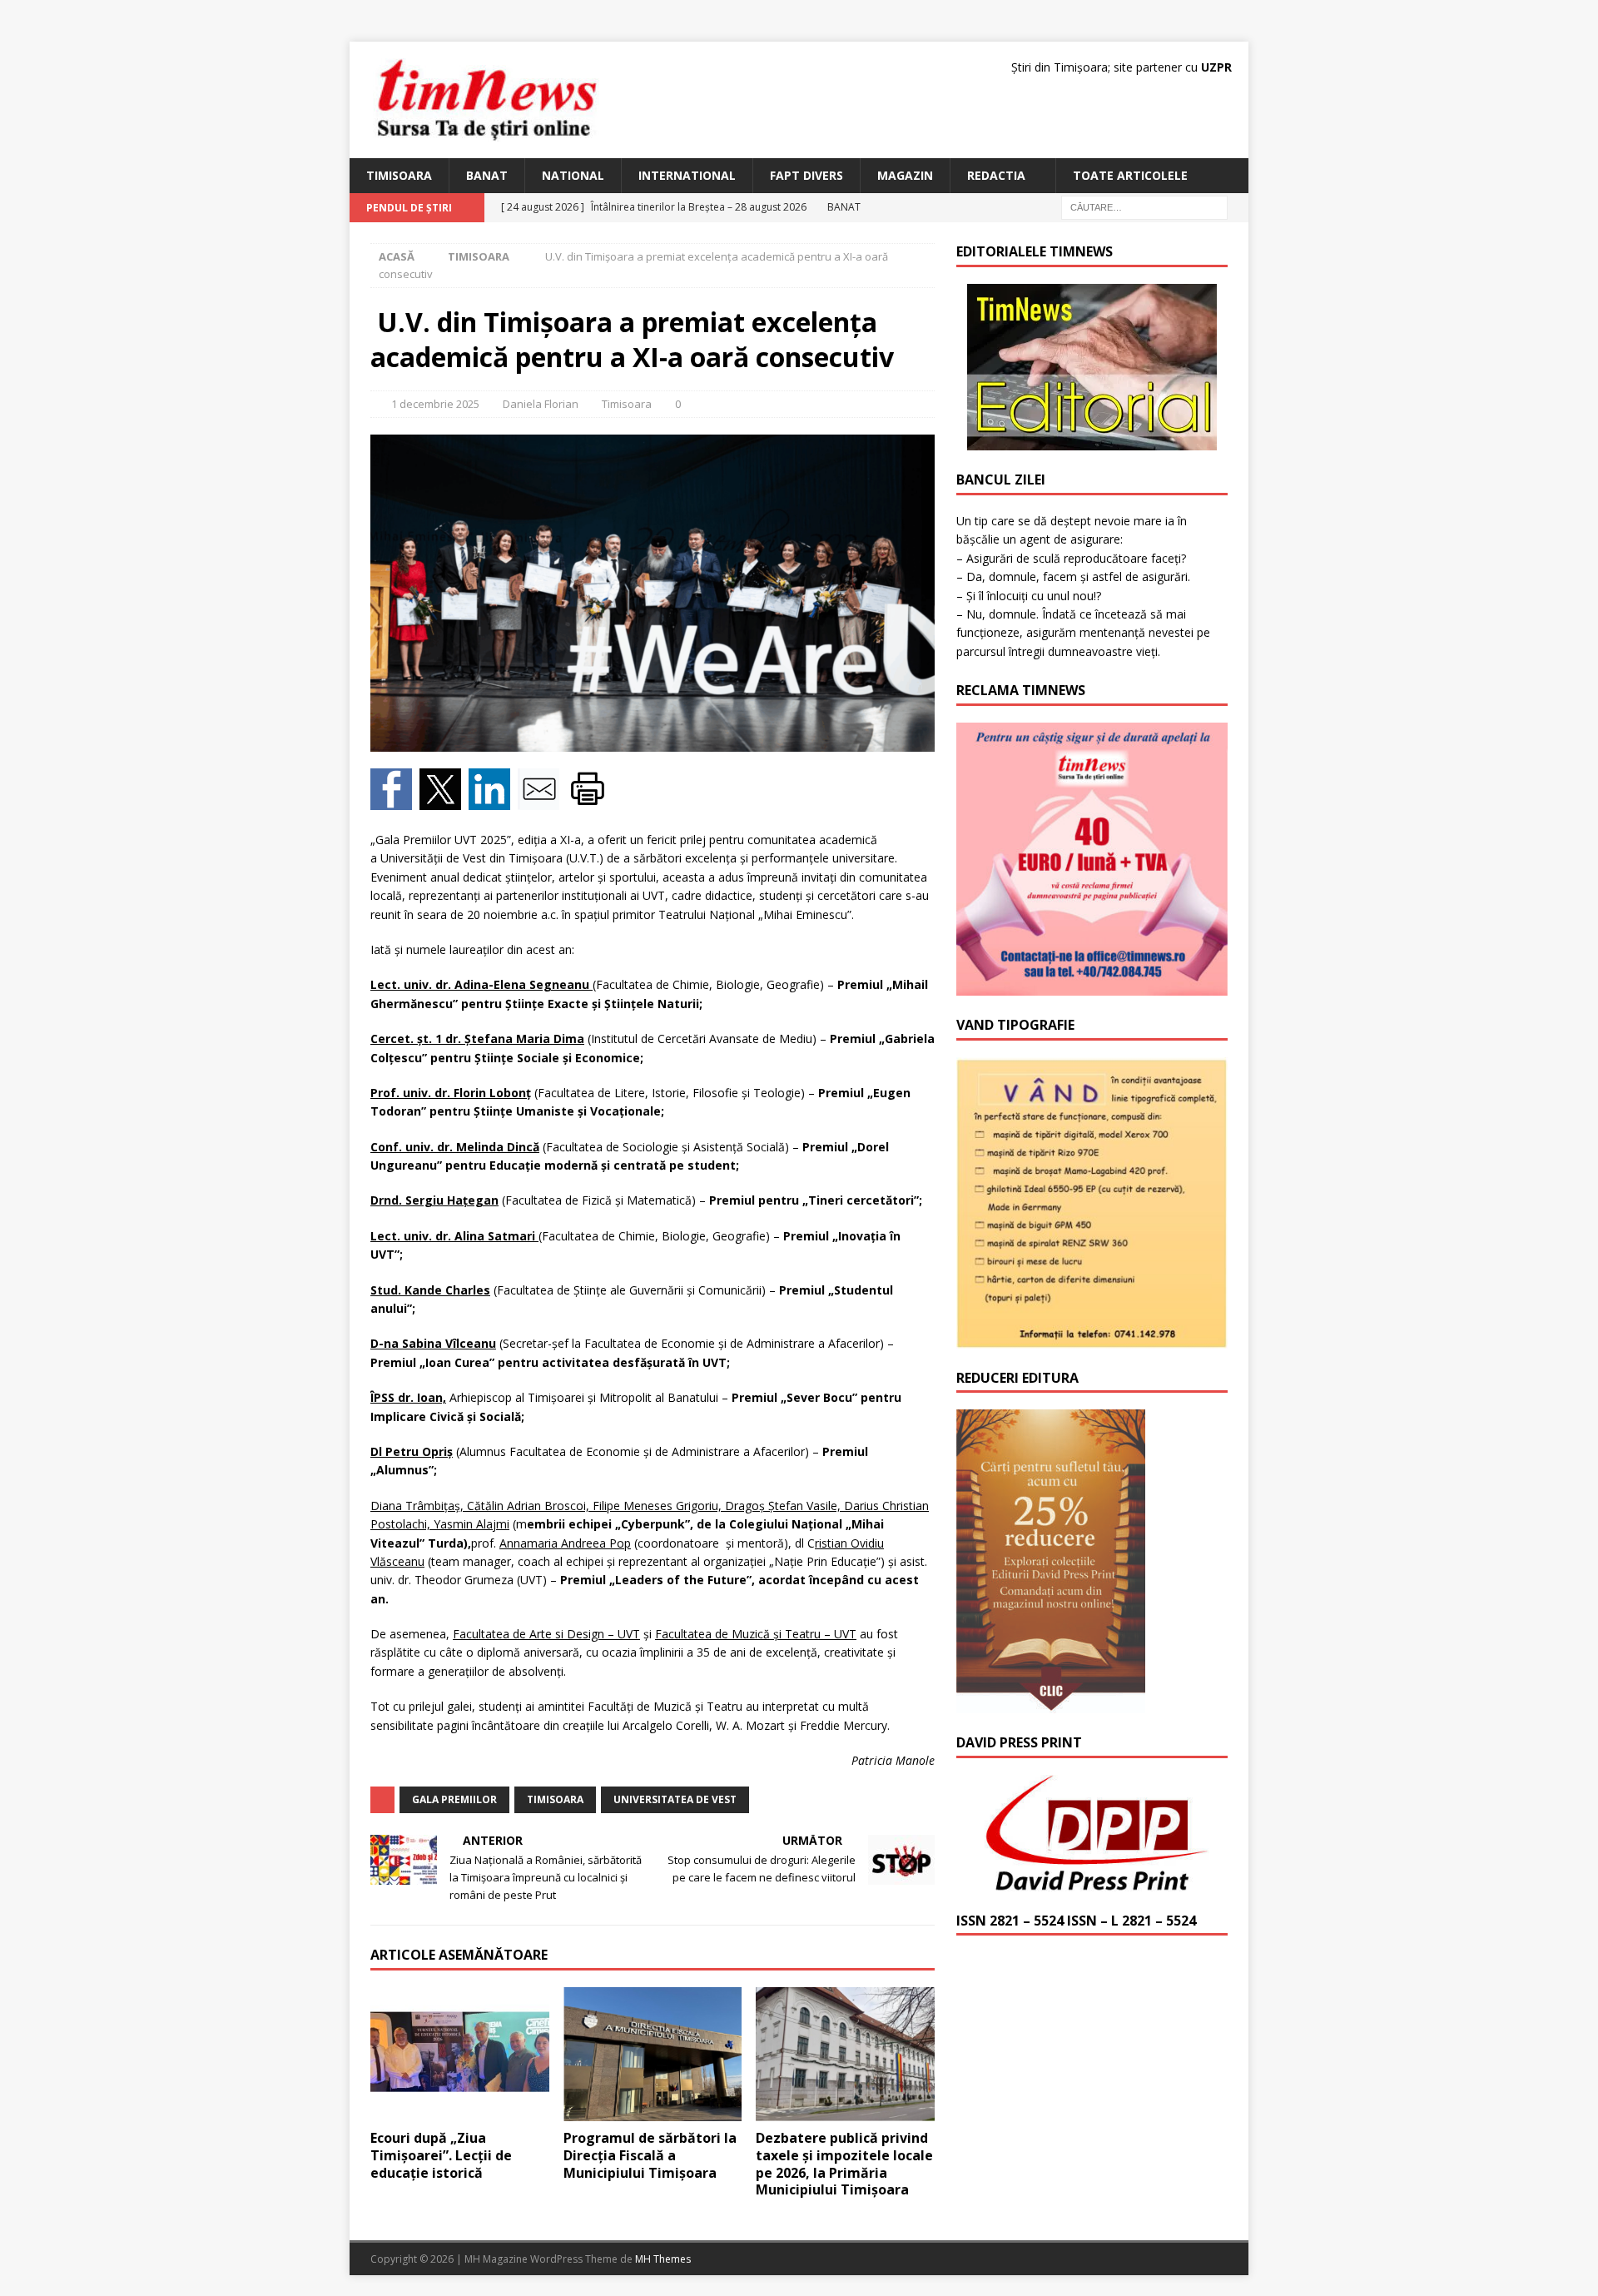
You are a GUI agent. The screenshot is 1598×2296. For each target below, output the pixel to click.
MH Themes (663, 2259)
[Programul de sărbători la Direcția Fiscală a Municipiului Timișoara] (653, 2054)
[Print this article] (590, 800)
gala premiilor (454, 1799)
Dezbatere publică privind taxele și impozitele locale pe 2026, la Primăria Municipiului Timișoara (844, 2164)
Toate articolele (1130, 175)
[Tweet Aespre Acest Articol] (444, 800)
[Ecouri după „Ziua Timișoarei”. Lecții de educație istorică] (460, 2054)
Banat (487, 175)
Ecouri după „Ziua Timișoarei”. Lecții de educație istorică (441, 2155)
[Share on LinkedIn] (493, 800)
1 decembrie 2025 (435, 404)
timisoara (555, 1799)
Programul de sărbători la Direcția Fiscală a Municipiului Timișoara (650, 2155)
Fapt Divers (806, 175)
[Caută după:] (1144, 207)
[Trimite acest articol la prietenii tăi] (542, 800)
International (687, 175)
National (573, 175)
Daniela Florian (541, 404)
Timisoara (399, 175)
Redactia (996, 175)
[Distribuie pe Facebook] (395, 800)
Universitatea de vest (675, 1799)
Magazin (905, 175)
